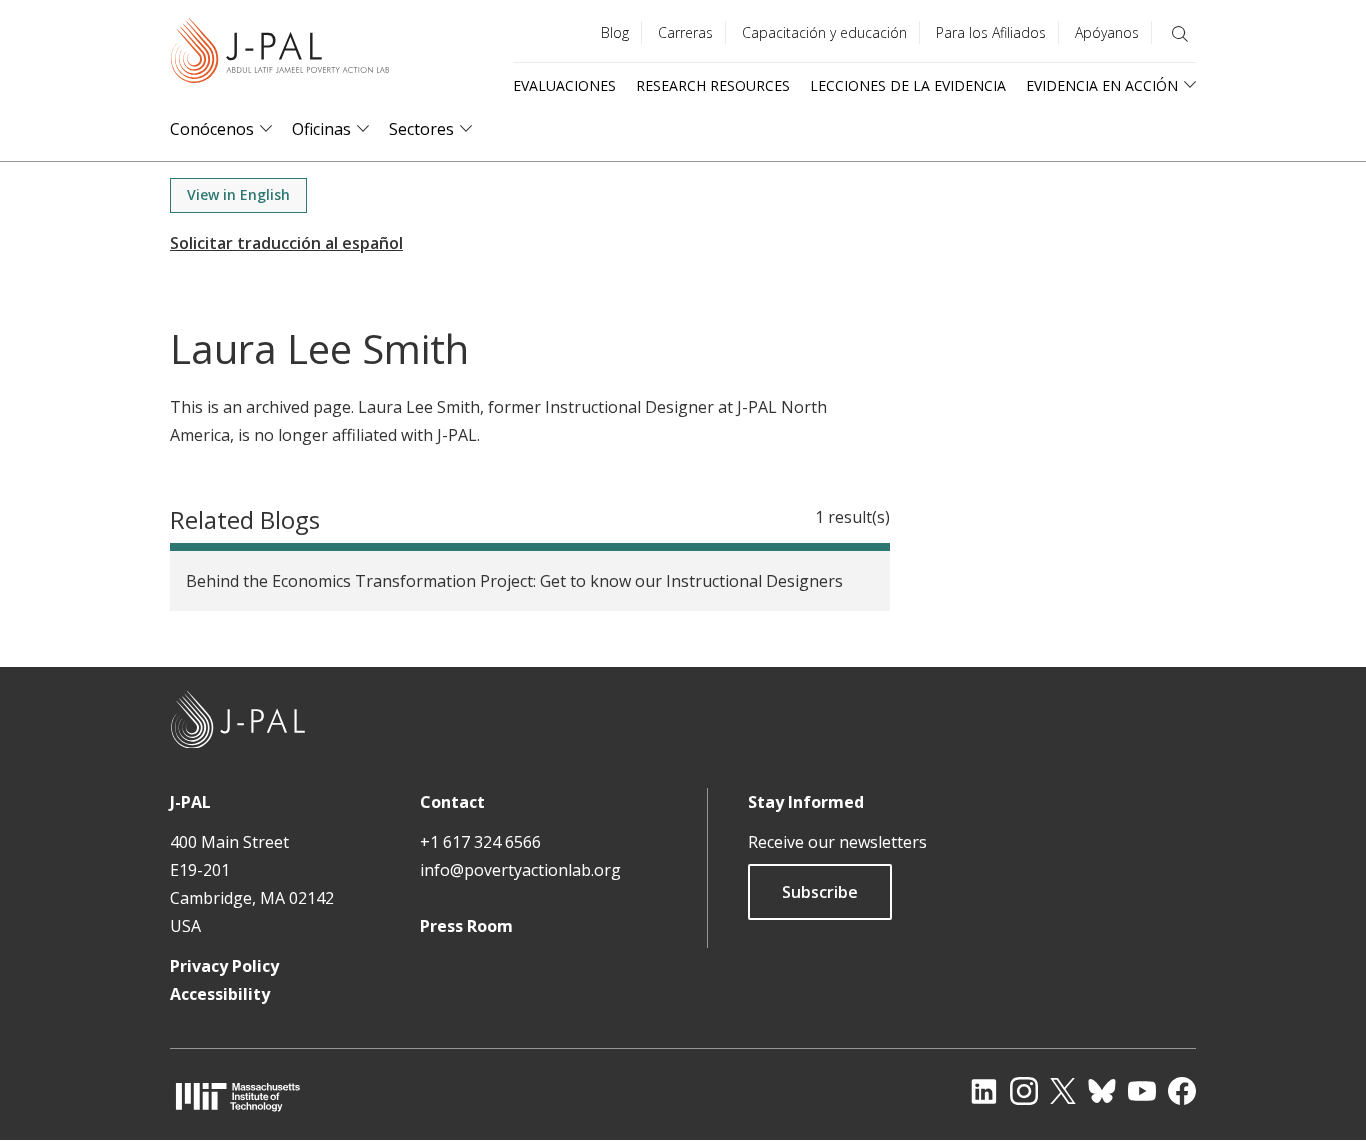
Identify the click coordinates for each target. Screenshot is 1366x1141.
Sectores (421, 129)
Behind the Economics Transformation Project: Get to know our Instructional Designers (514, 581)
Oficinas (321, 129)
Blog (615, 32)
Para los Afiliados (991, 32)
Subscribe (820, 892)
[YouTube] (1142, 1091)
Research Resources (713, 85)
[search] (1180, 34)
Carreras (685, 32)
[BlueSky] (1102, 1091)
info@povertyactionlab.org (520, 870)
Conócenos (212, 129)
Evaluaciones (564, 85)
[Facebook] (1182, 1091)
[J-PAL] (280, 54)
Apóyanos (1107, 32)
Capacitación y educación (824, 32)
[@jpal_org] (1024, 1091)
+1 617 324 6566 (480, 842)
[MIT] (238, 1096)
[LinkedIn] (984, 1091)
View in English (238, 194)
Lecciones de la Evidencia (908, 85)
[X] (1063, 1091)
